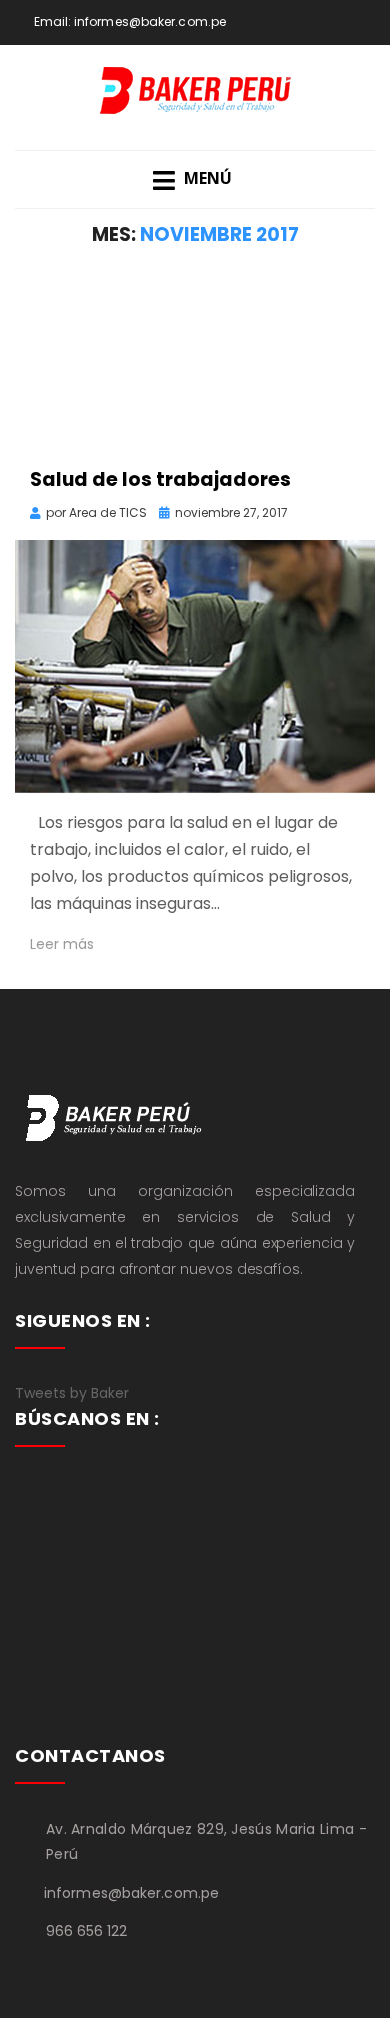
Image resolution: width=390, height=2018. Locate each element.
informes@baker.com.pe (150, 21)
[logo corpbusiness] (115, 1116)
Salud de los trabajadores (160, 479)
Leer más (62, 944)
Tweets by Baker (72, 1393)
